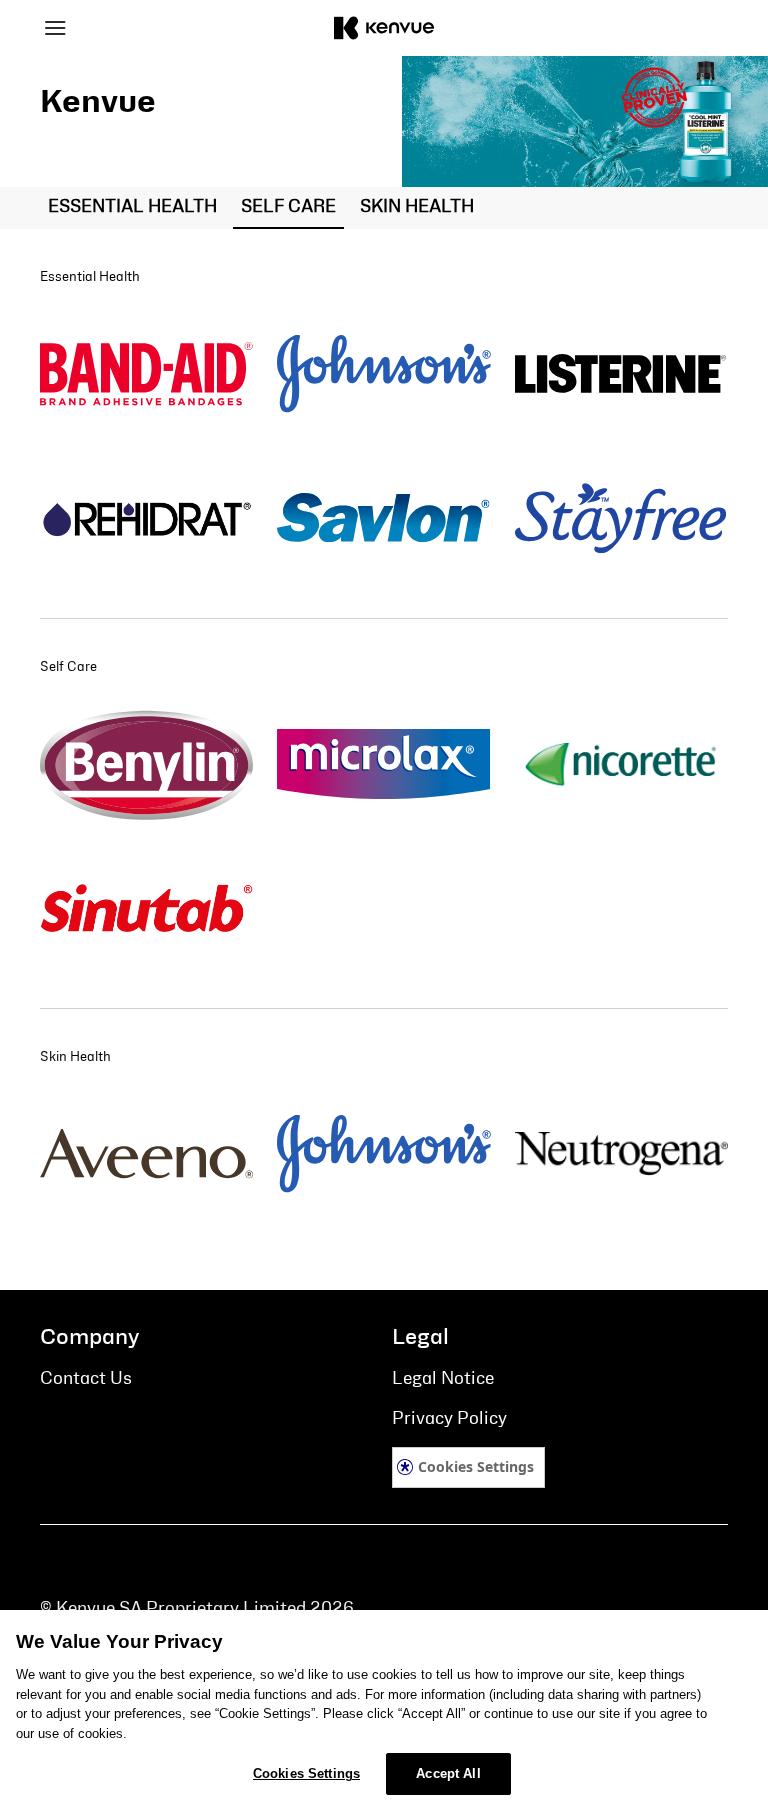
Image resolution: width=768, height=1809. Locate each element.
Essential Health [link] (132, 207)
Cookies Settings (476, 1466)
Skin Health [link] (417, 207)
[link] (146, 374)
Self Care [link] (288, 207)
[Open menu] (126, 28)
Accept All (448, 1773)
